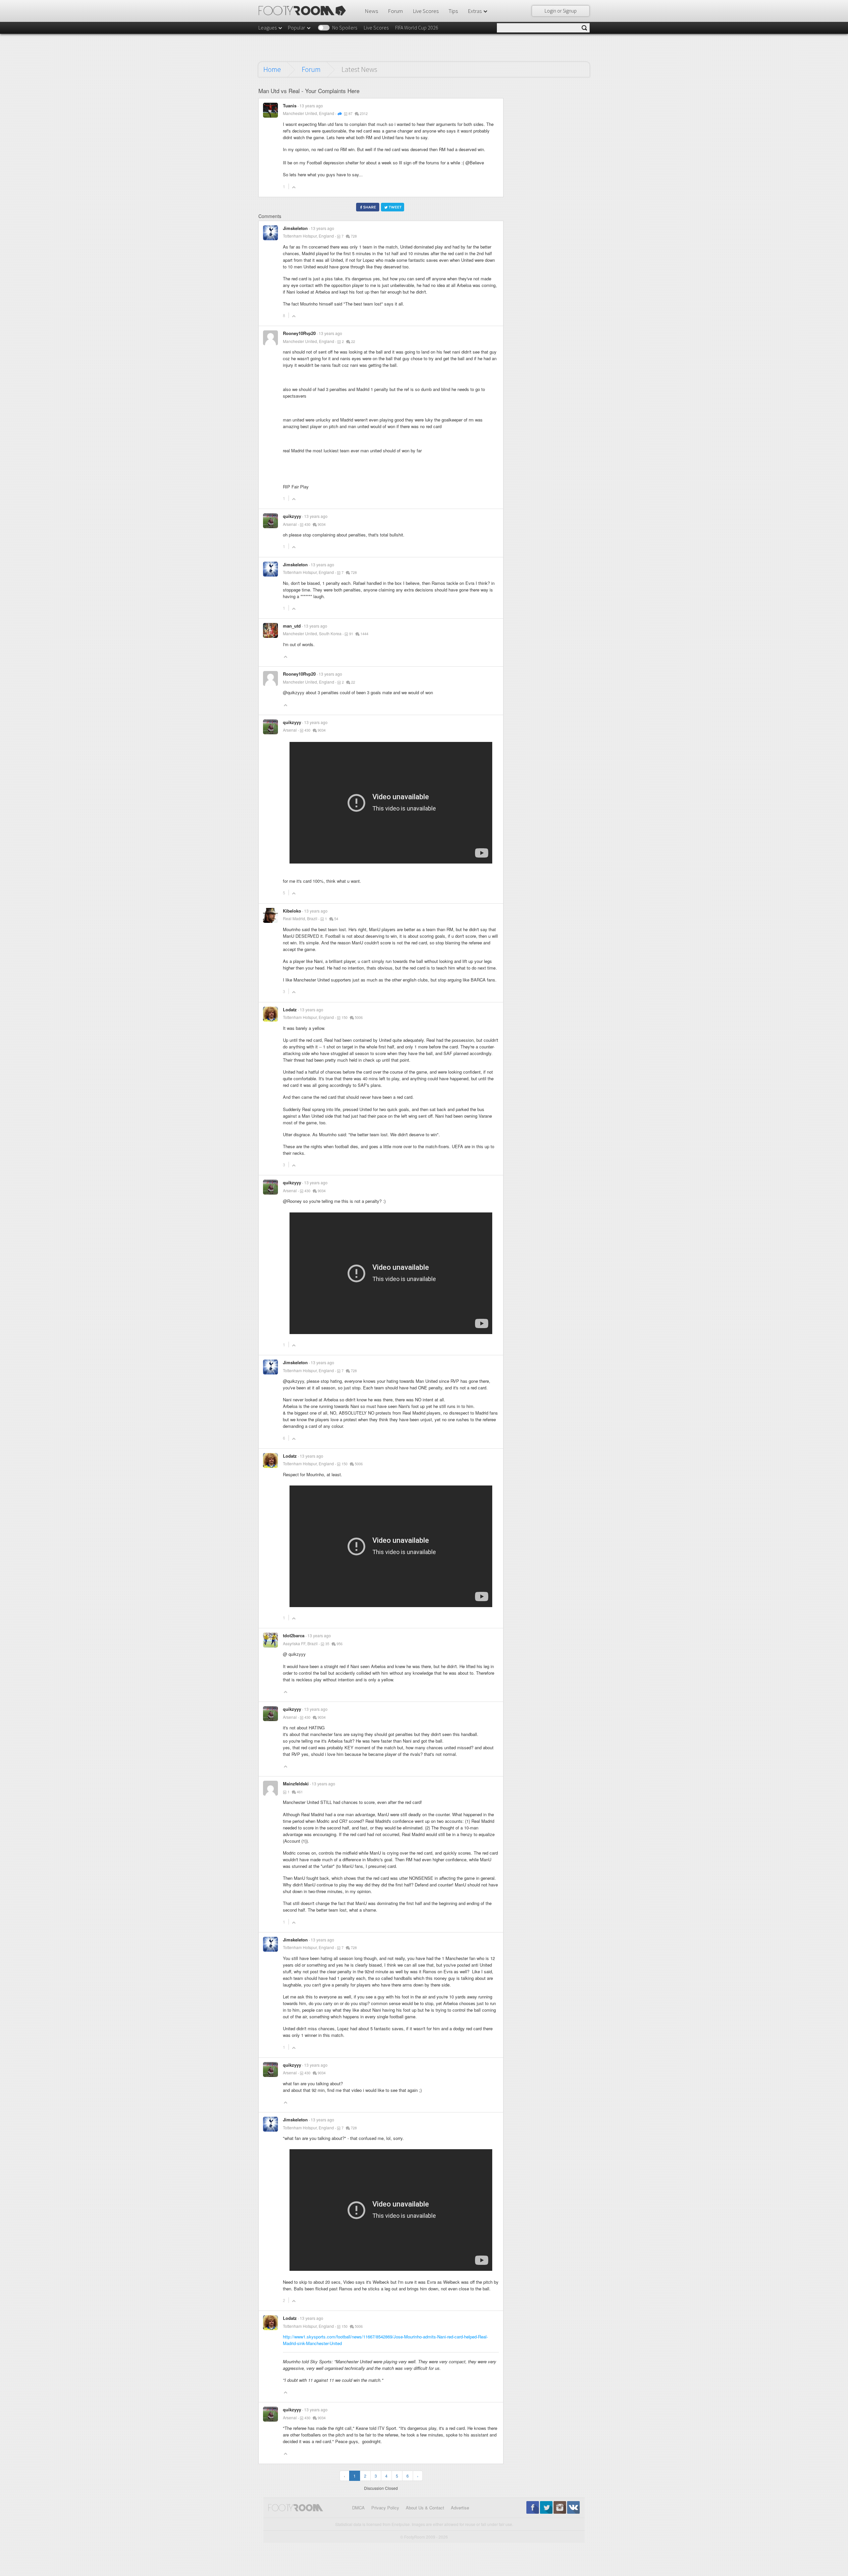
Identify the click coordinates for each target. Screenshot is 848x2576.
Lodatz (290, 1009)
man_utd (292, 626)
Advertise (460, 2508)
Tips (453, 11)
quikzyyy (292, 516)
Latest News (359, 69)
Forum (395, 11)
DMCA (358, 2508)
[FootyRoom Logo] (305, 11)
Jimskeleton (295, 228)
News (371, 11)
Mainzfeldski (296, 1784)
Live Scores (426, 11)
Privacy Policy (385, 2508)
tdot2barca (294, 1635)
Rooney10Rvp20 (299, 333)
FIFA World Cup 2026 (417, 28)
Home (272, 69)
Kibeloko (292, 911)
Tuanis (290, 106)
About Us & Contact (425, 2508)
